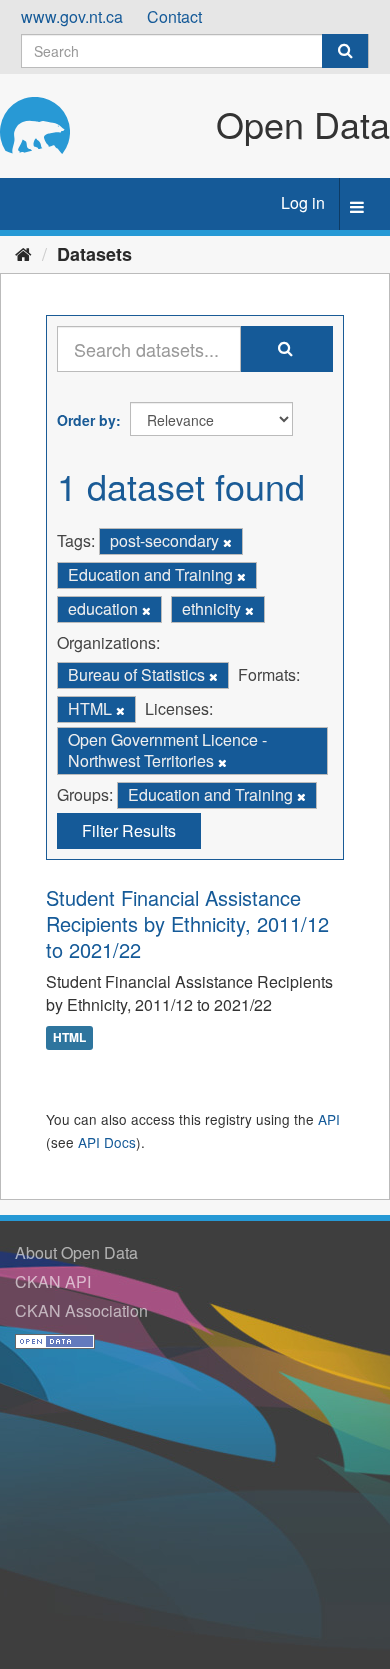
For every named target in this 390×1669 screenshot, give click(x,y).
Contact (174, 16)
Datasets (94, 254)
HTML (69, 1037)
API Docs (107, 1142)
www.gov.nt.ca (72, 16)
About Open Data (76, 1252)
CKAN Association (81, 1310)
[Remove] (227, 542)
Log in (303, 202)
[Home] (23, 253)
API (329, 1119)
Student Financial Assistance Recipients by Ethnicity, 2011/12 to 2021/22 (187, 923)
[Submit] (345, 51)
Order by (86, 420)
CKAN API (53, 1281)
